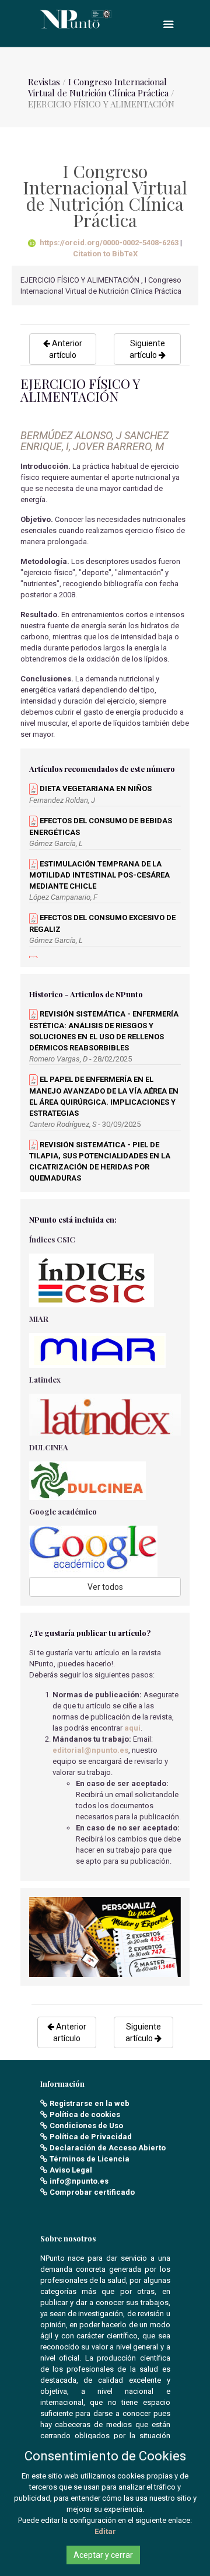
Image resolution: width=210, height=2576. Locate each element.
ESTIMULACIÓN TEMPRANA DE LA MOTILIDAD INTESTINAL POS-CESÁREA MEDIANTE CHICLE (99, 875)
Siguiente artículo (147, 349)
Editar (105, 2531)
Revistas (44, 82)
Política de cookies (85, 2114)
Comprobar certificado (92, 2192)
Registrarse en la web (90, 2103)
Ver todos (105, 1587)
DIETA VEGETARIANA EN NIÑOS (95, 789)
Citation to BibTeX (105, 254)
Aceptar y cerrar (103, 2555)
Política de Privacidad (91, 2137)
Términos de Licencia (90, 2159)
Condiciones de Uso (86, 2126)
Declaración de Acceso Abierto (108, 2148)
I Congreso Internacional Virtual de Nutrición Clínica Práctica (98, 87)
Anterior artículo (66, 349)
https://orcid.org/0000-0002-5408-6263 (109, 243)
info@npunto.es (79, 2181)
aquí (132, 1728)
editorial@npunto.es (90, 1750)
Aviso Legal (71, 2170)
